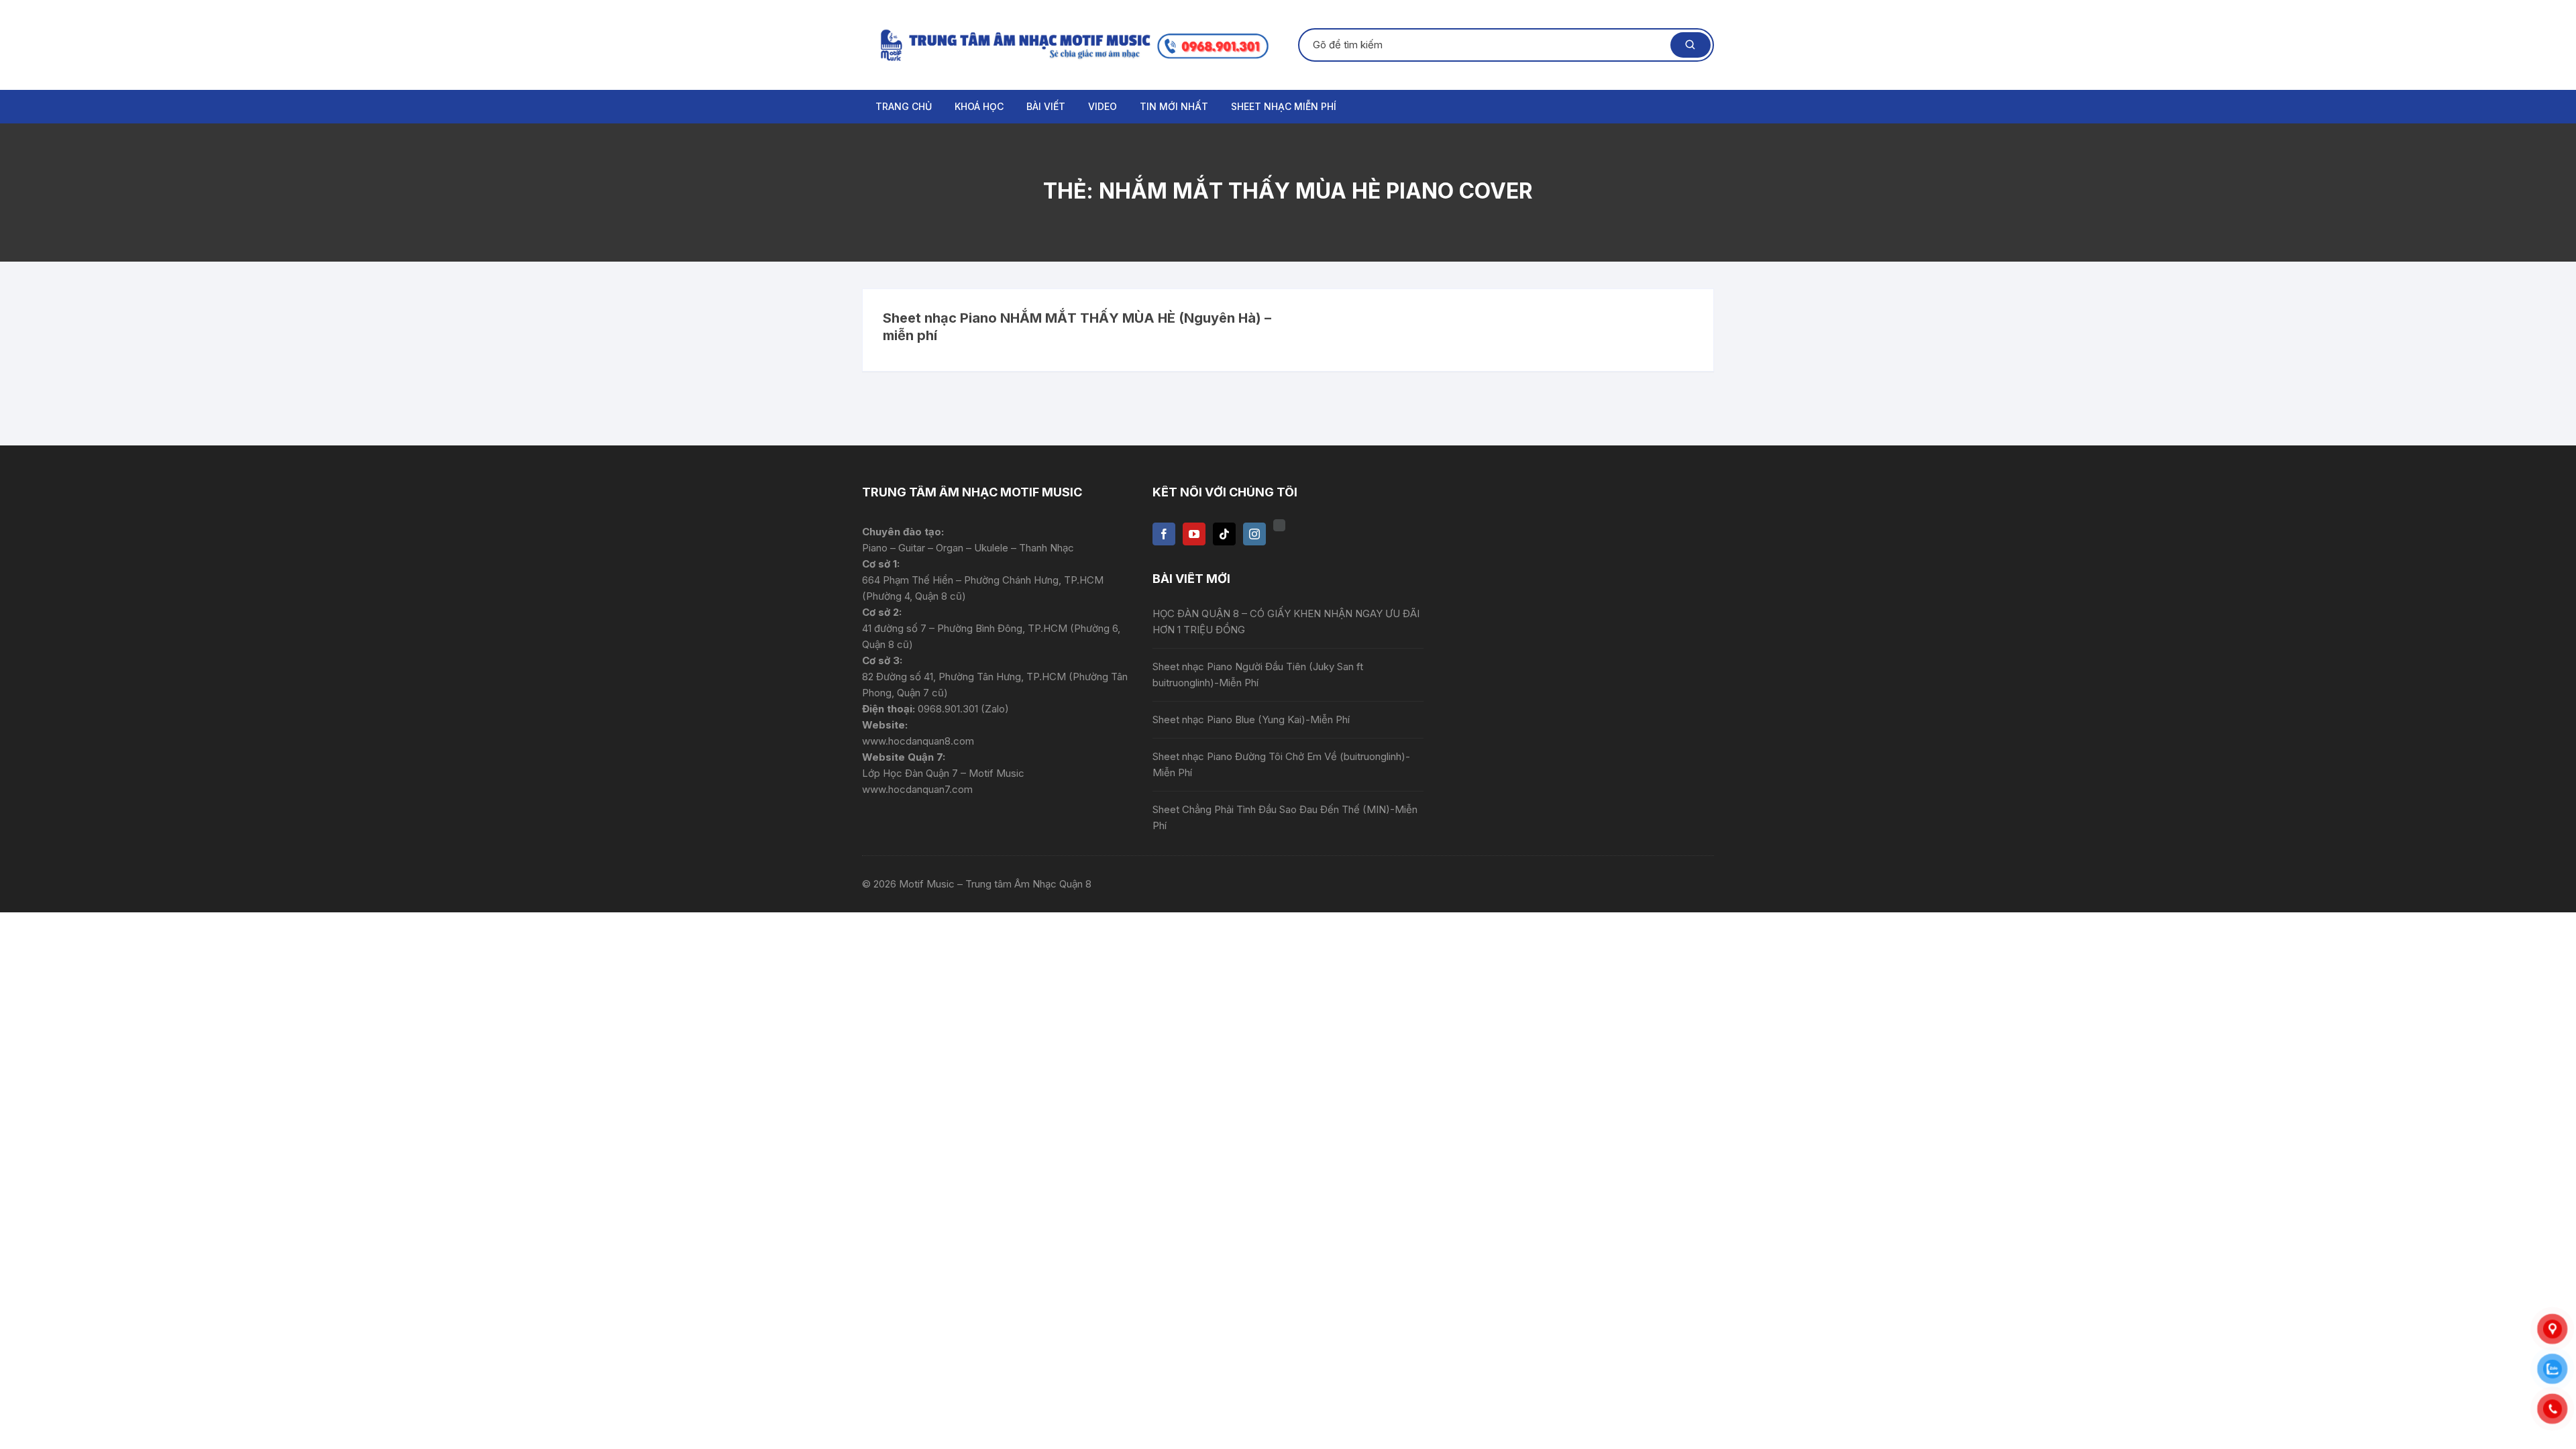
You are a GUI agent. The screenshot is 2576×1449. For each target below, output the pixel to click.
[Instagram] (1254, 534)
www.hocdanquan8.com (918, 741)
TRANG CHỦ (904, 106)
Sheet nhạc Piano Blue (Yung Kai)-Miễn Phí (1251, 719)
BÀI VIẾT (1046, 106)
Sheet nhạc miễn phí (1284, 106)
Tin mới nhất (1174, 106)
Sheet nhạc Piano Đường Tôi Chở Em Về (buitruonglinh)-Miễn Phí (1281, 764)
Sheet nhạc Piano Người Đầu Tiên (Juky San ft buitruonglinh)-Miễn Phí (1258, 675)
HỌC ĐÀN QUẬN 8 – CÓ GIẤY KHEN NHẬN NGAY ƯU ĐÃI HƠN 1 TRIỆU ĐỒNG (1286, 622)
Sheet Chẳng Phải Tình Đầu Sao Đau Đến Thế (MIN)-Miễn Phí (1285, 817)
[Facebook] (1164, 534)
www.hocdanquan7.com (917, 789)
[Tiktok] (1224, 534)
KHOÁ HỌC (979, 106)
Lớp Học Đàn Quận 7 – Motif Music (943, 773)
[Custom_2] (1279, 525)
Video (1103, 106)
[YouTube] (1194, 534)
